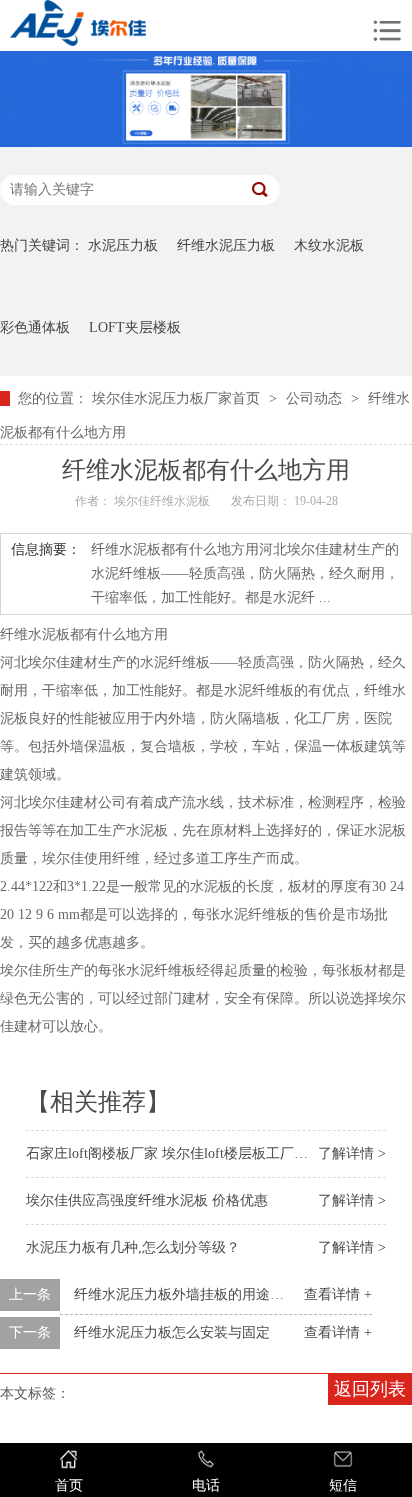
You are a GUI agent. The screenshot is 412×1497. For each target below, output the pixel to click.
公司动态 (314, 398)
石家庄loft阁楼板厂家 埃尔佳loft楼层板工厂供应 (174, 1153)
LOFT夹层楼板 (135, 327)
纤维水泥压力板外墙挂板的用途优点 (186, 1294)
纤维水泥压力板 (226, 245)
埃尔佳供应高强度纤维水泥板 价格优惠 (147, 1200)
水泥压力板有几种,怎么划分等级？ (133, 1247)
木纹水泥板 (329, 245)
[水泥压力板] (133, 25)
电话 (206, 1485)
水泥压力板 (123, 245)
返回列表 (370, 1389)
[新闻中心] (206, 142)
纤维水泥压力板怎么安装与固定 (172, 1332)
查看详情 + (338, 1294)
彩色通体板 (35, 327)
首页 (69, 1485)
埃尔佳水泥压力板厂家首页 (176, 398)
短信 (343, 1485)
